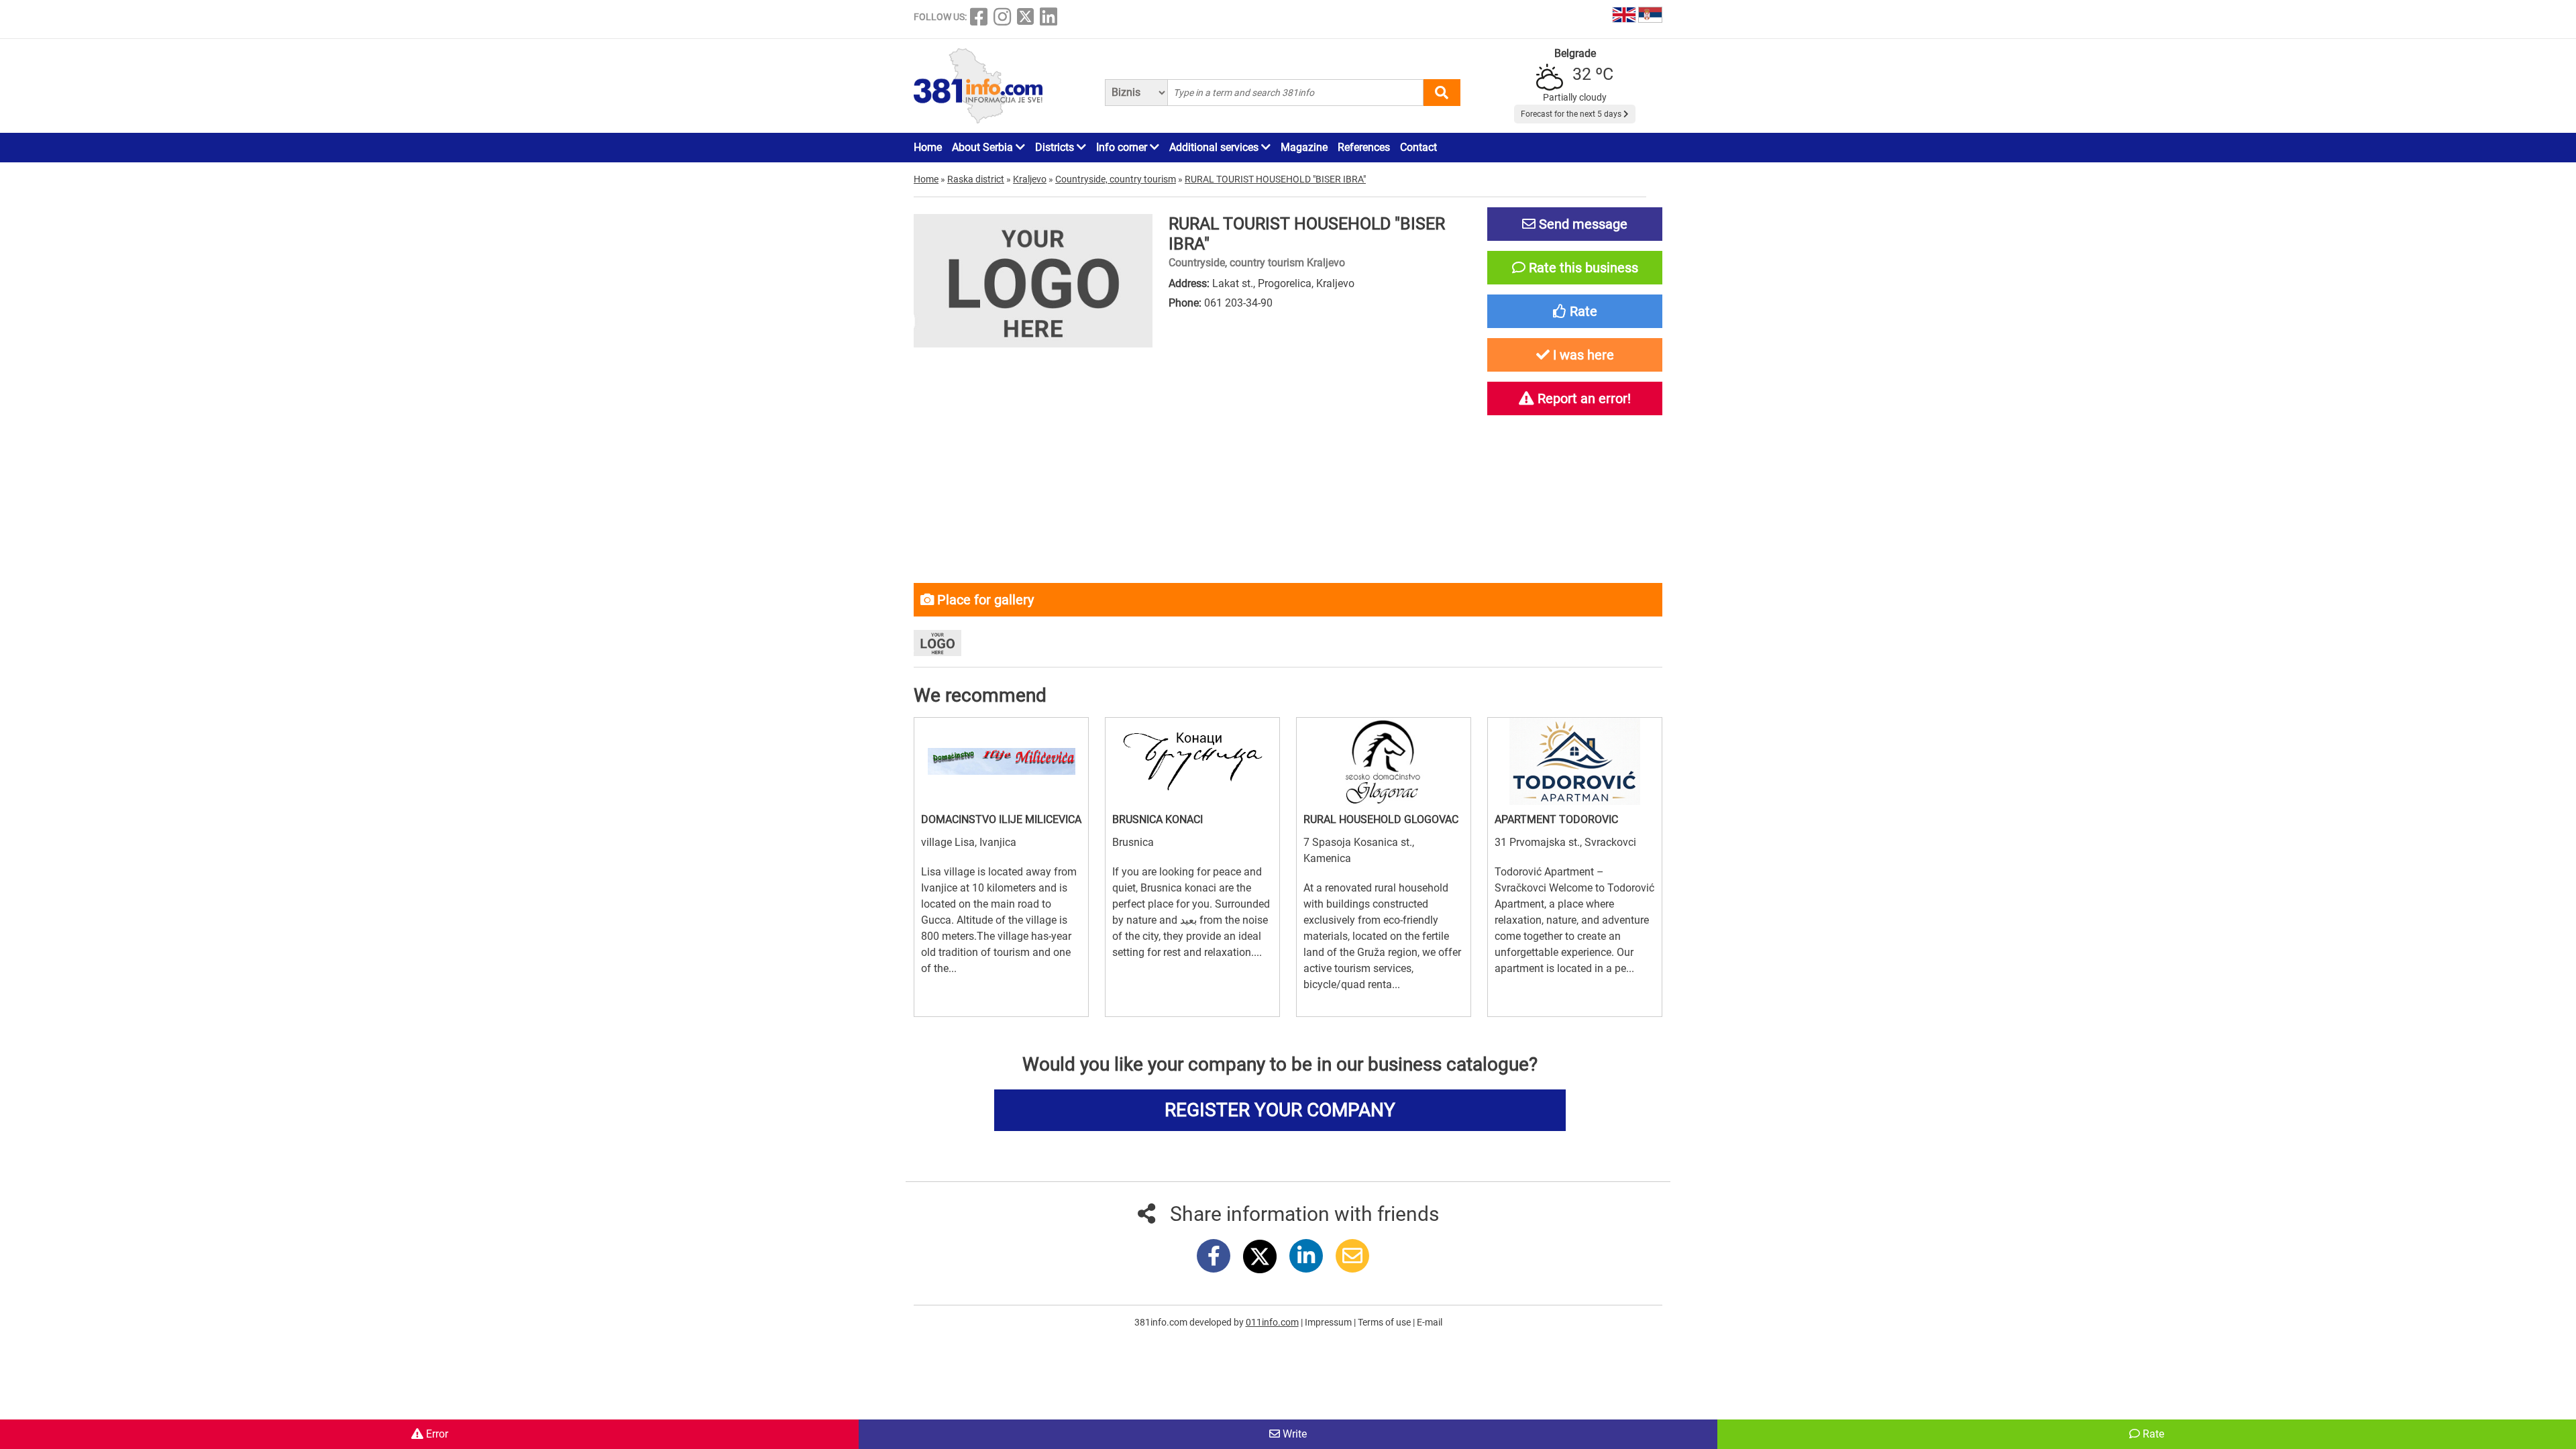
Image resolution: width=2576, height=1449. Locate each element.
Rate (2152, 1434)
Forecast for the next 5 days (1572, 114)
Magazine (1304, 147)
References (1364, 147)
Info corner (1123, 147)
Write (1293, 1434)
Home (928, 147)
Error (436, 1434)
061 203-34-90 (1238, 303)
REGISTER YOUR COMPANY (1280, 1110)
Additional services (1215, 147)
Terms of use (1385, 1322)
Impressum (1329, 1322)
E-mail (1430, 1322)
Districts (1056, 147)
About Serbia (984, 147)
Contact (1418, 147)
